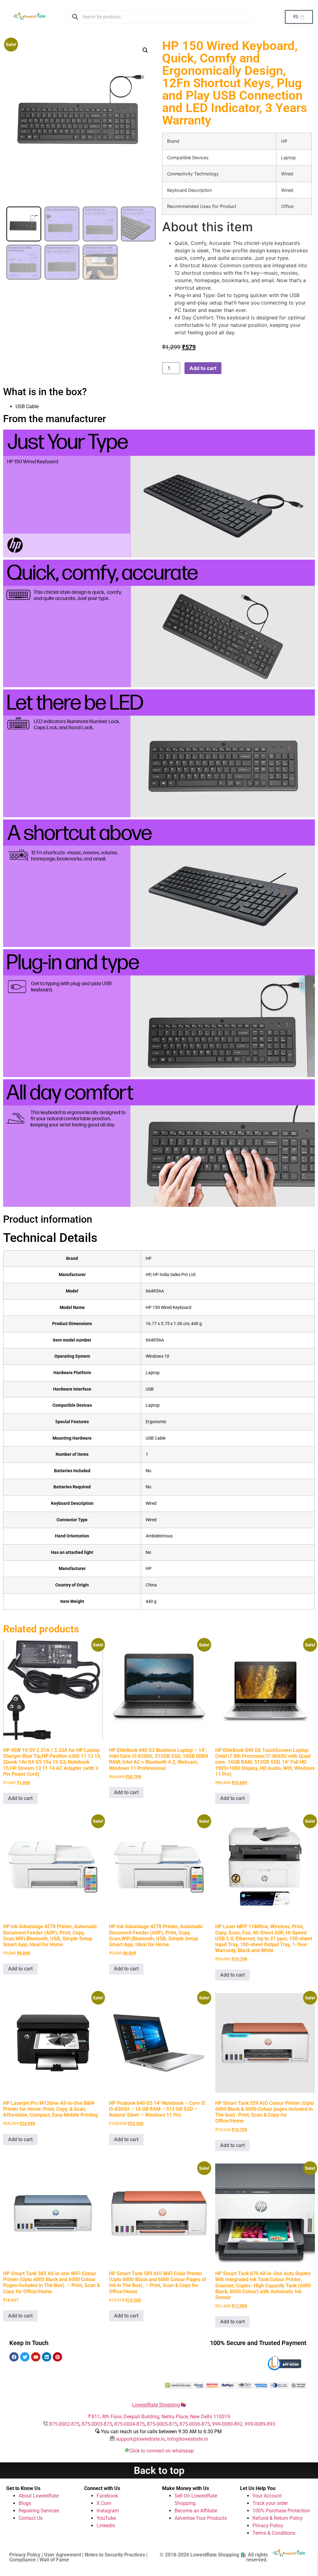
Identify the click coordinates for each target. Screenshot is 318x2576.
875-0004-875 (129, 2424)
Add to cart (203, 368)
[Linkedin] (47, 2357)
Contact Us (31, 2518)
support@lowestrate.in (140, 2439)
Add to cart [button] (20, 1798)
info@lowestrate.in (188, 2439)
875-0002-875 (64, 2424)
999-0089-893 (260, 2424)
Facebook (107, 2496)
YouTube (106, 2518)
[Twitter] (25, 2357)
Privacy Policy (268, 2526)
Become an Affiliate (196, 2511)
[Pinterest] (57, 2357)
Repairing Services (39, 2511)
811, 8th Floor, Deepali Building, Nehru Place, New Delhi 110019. (161, 2417)
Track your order (270, 2503)
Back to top (159, 2470)
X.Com (104, 2503)
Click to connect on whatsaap (161, 2451)
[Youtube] (36, 2357)
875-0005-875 (162, 2424)
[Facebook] (14, 2357)
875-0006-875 (195, 2424)
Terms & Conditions (274, 2533)
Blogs (25, 2503)
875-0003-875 (97, 2424)
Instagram (108, 2511)
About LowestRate (39, 2496)
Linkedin (106, 2526)
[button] (145, 50)
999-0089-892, (228, 2424)
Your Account (267, 2496)
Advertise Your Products (201, 2518)
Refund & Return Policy (278, 2518)
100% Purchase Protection (281, 2511)
